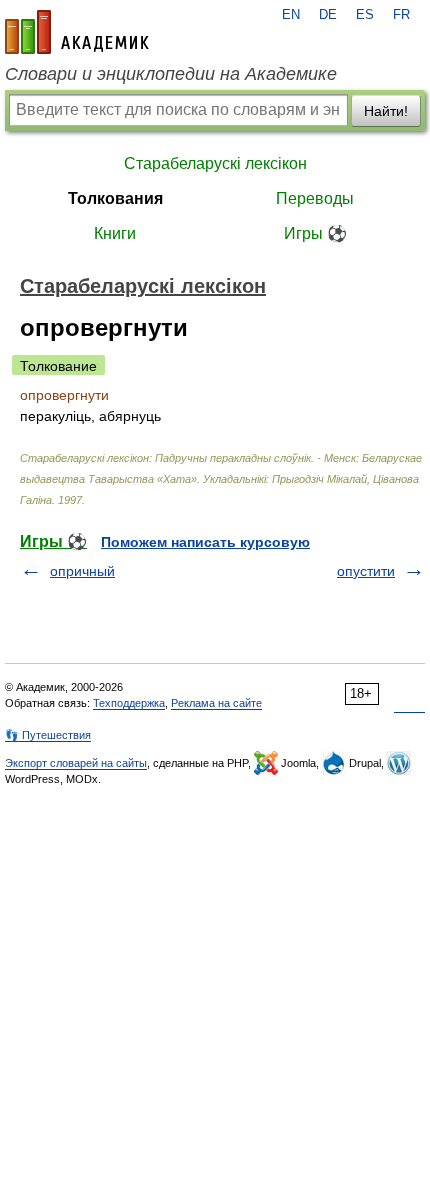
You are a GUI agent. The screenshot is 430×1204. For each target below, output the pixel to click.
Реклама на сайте (216, 703)
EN (291, 15)
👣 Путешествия (48, 735)
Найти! (386, 111)
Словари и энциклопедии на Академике (171, 74)
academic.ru (77, 32)
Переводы (315, 198)
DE (328, 15)
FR (401, 15)
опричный (82, 571)
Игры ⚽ (315, 233)
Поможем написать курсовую (205, 542)
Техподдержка (129, 703)
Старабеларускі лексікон (215, 163)
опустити (366, 571)
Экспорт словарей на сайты (76, 763)
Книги (115, 233)
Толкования (115, 198)
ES (365, 15)
